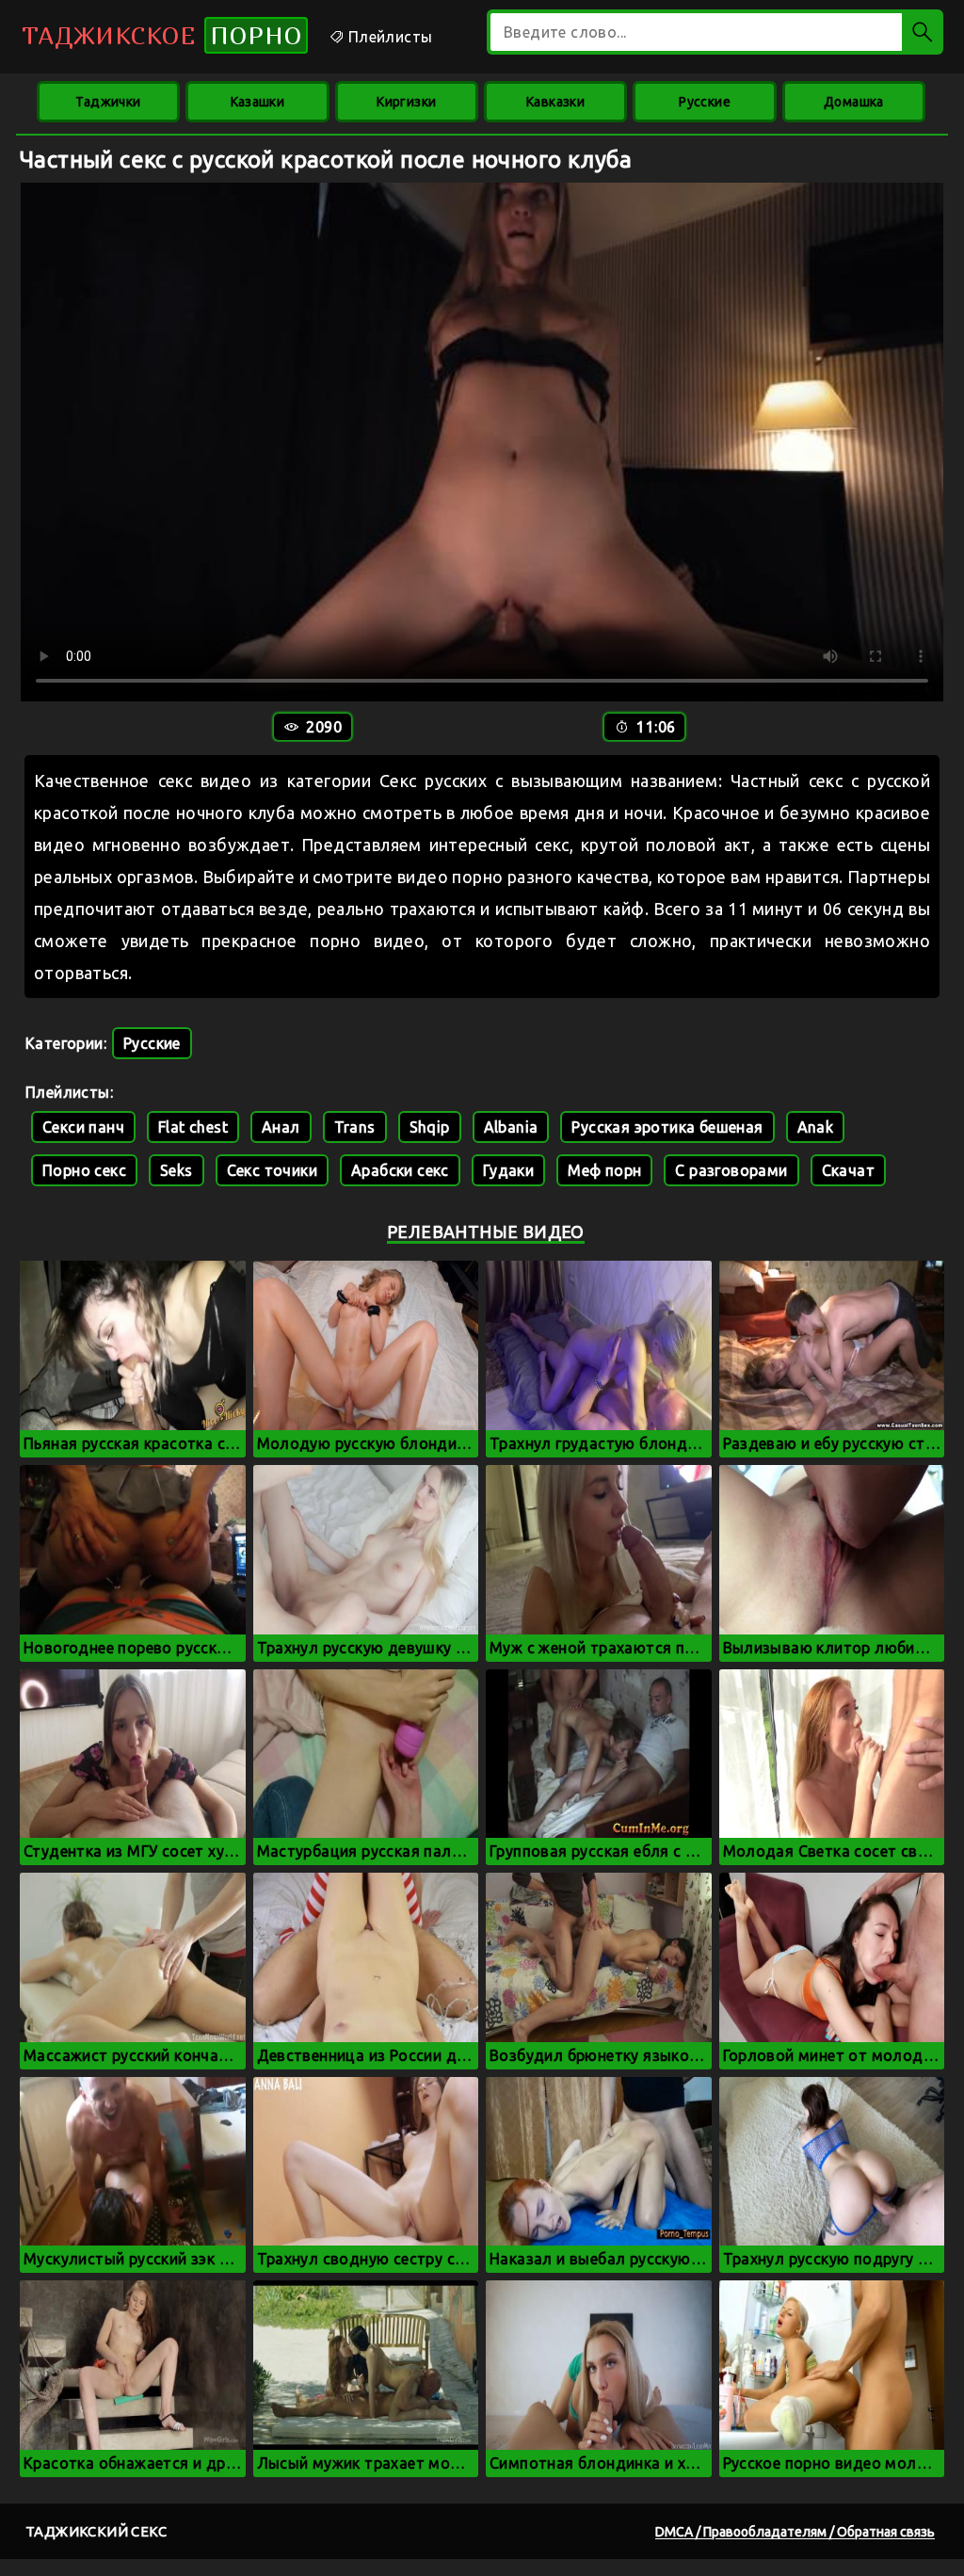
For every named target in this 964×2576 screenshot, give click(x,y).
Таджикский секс (96, 2531)
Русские (705, 102)
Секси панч (83, 1127)
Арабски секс (400, 1170)
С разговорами (731, 1170)
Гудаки (508, 1170)
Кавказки (555, 102)
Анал (281, 1127)
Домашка (854, 102)
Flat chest (193, 1127)
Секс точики (272, 1170)
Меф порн (604, 1170)
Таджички (108, 102)
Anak (816, 1127)
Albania (511, 1127)
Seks (177, 1170)
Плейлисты (388, 37)
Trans (355, 1127)
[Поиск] (923, 32)
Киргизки (406, 102)
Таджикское (162, 35)
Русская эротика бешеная (667, 1127)
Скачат (848, 1170)
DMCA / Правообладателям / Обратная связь (795, 2532)
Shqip (430, 1127)
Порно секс (84, 1170)
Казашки (258, 102)
